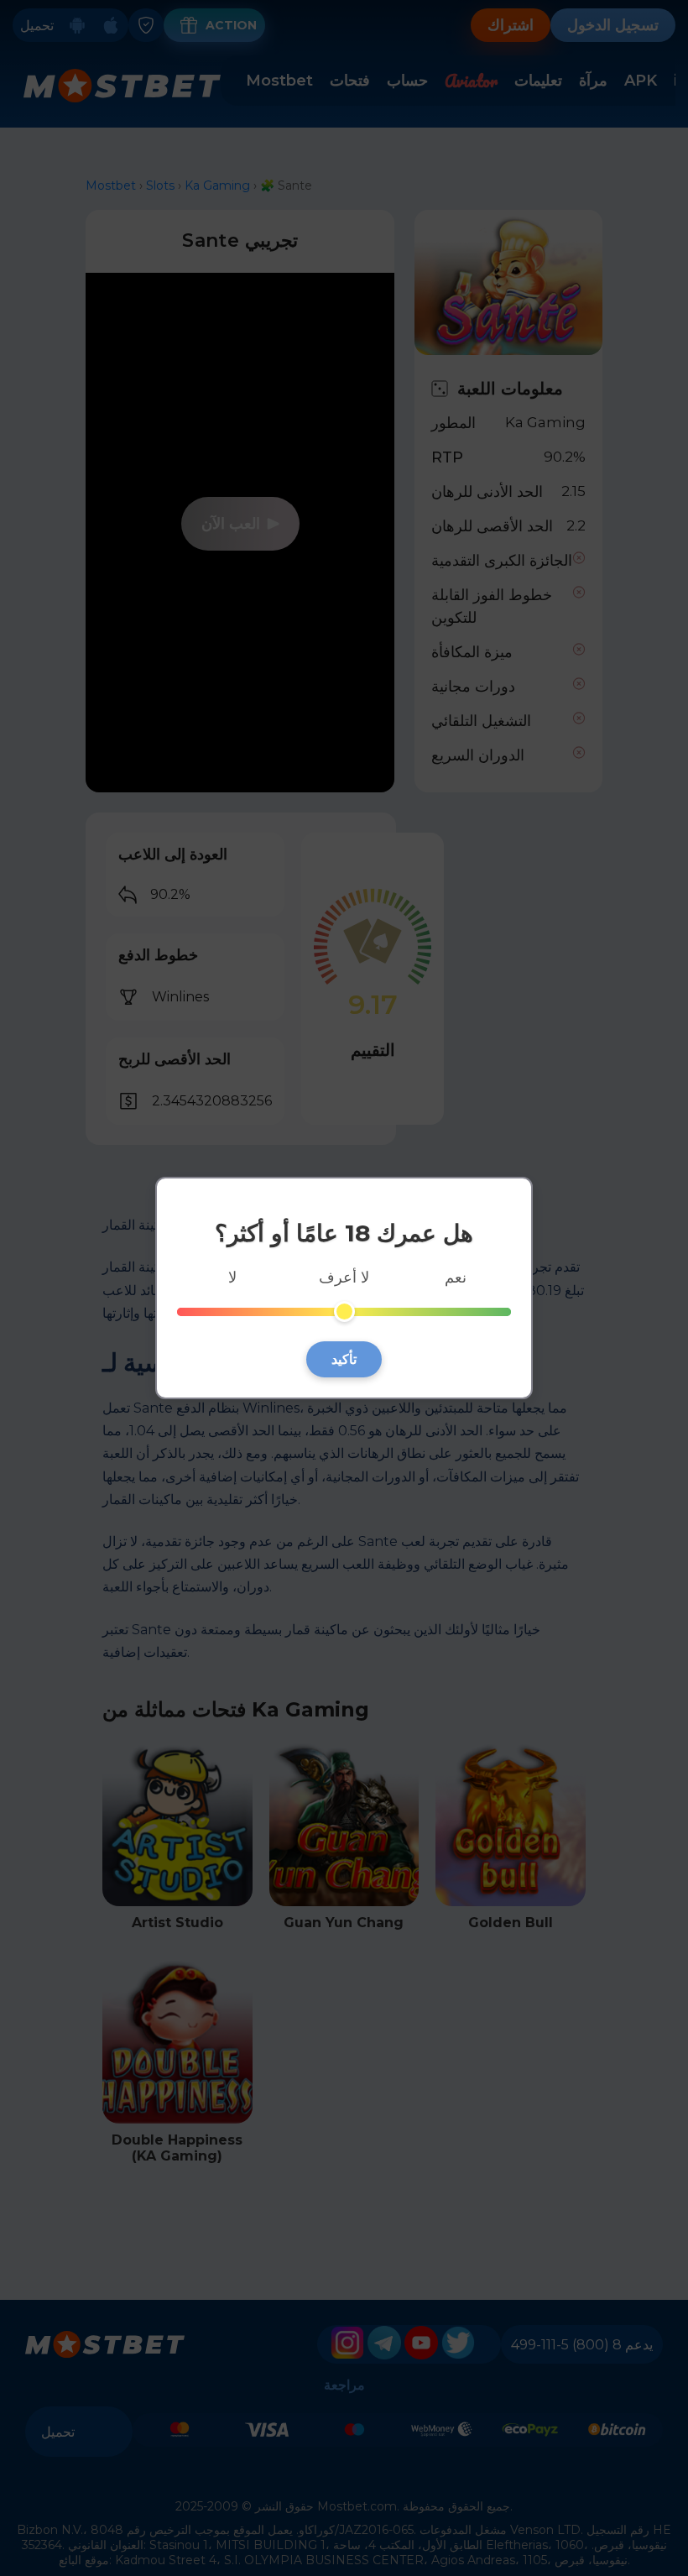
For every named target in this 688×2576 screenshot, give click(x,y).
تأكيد (344, 1359)
